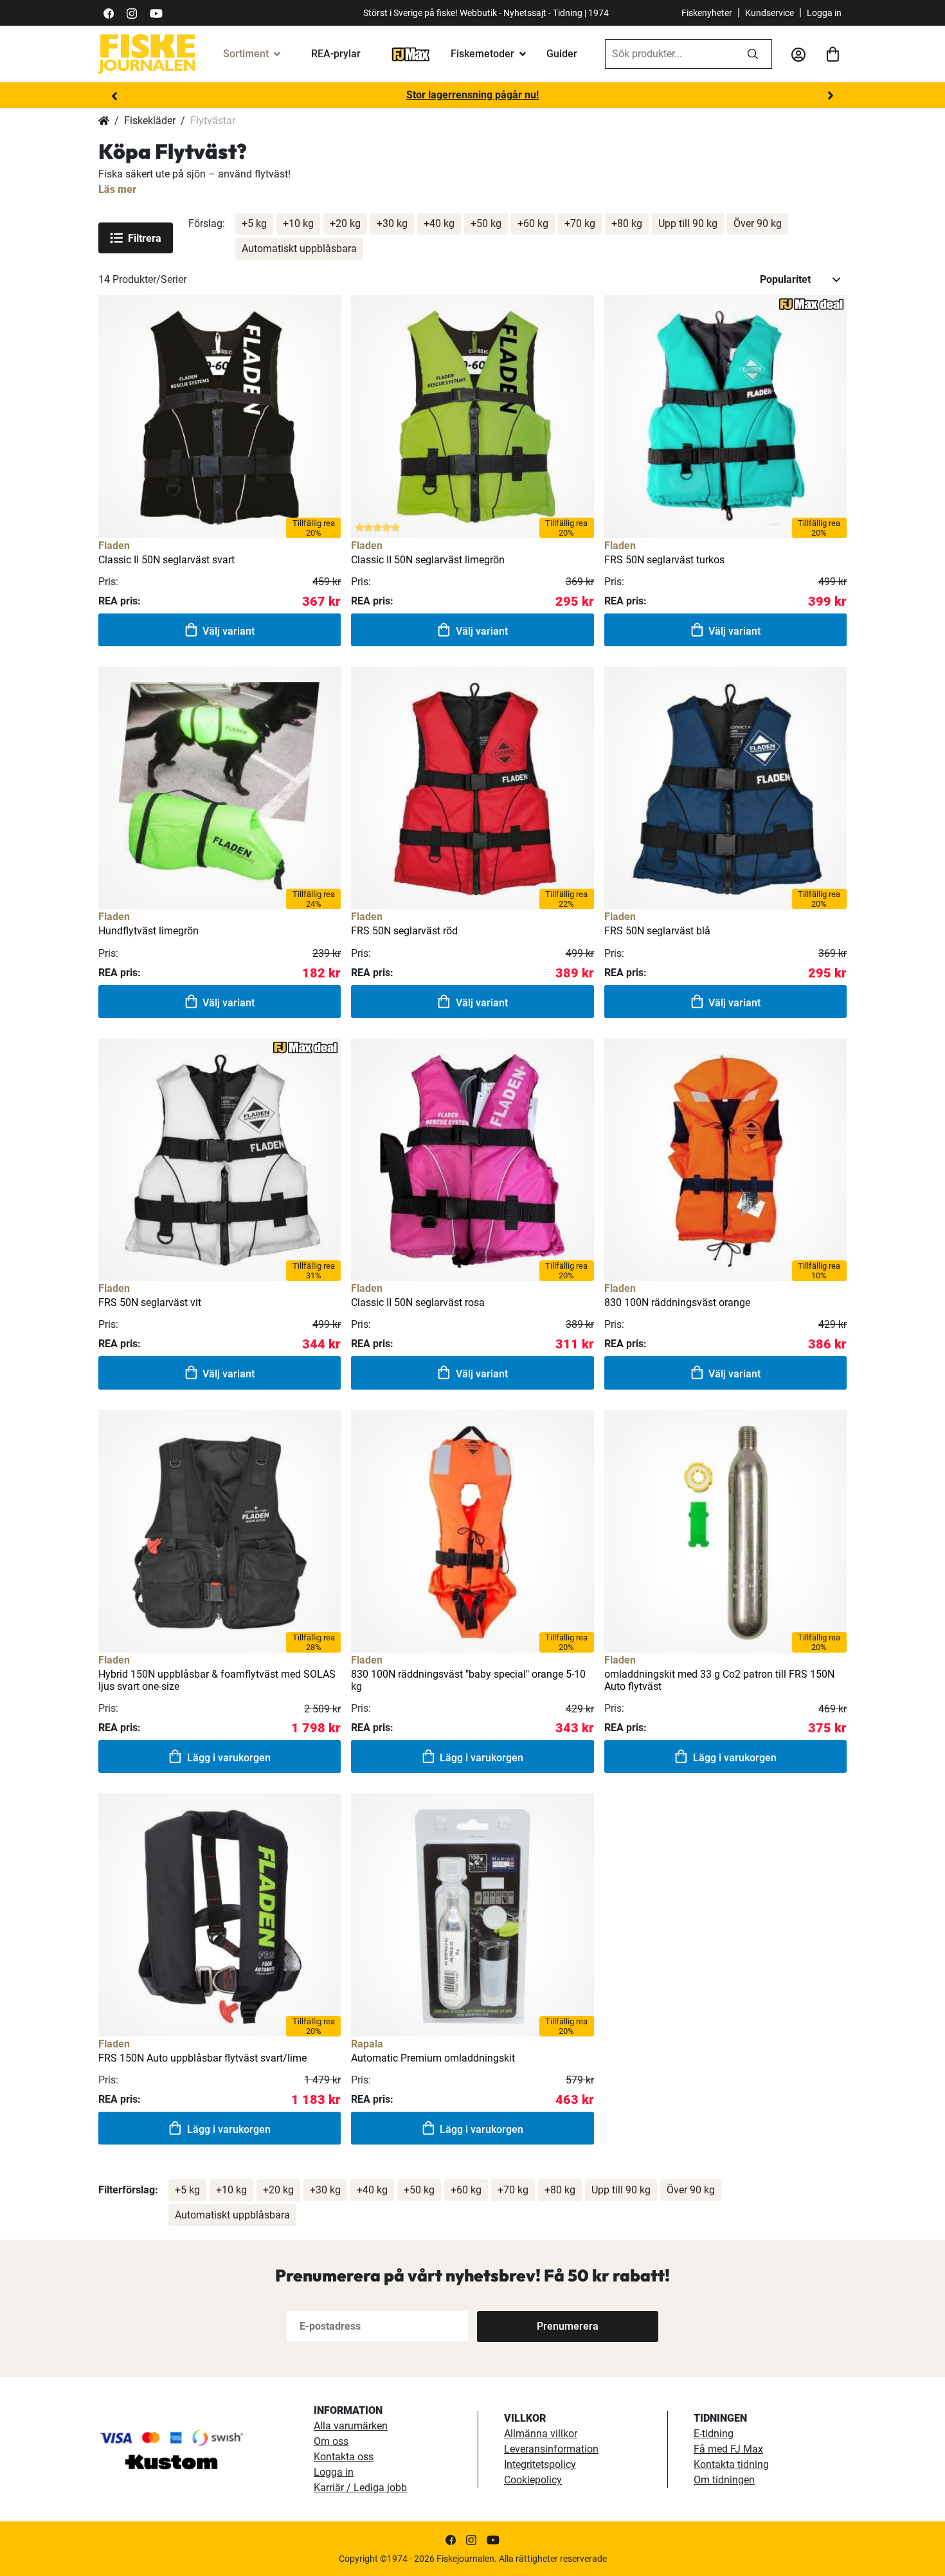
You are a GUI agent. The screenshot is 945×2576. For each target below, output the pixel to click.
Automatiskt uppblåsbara (299, 249)
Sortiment (246, 54)
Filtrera (145, 238)
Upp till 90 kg (688, 223)
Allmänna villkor (541, 2434)
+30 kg (392, 223)
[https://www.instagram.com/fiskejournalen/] (132, 13)
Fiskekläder (150, 121)
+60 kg (533, 223)
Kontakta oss (344, 2457)
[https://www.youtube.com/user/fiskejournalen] (156, 13)
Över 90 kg (758, 223)
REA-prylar (336, 54)
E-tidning (714, 2434)
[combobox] (670, 54)
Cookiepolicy (533, 2480)
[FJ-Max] (411, 54)
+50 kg (486, 223)
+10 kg (298, 223)
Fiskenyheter (707, 13)
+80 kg (627, 223)
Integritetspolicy (540, 2464)
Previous (114, 96)
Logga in (824, 13)
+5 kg (254, 223)
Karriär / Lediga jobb (360, 2488)
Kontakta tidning (731, 2464)
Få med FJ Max (728, 2449)
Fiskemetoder (482, 54)
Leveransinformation (551, 2449)
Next (831, 96)
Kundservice (770, 13)
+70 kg (580, 223)
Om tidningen (724, 2480)
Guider (562, 54)
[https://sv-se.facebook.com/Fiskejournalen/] (109, 13)
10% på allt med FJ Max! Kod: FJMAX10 (473, 95)
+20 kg (345, 223)
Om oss (331, 2441)
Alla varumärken (351, 2426)
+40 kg (439, 223)
